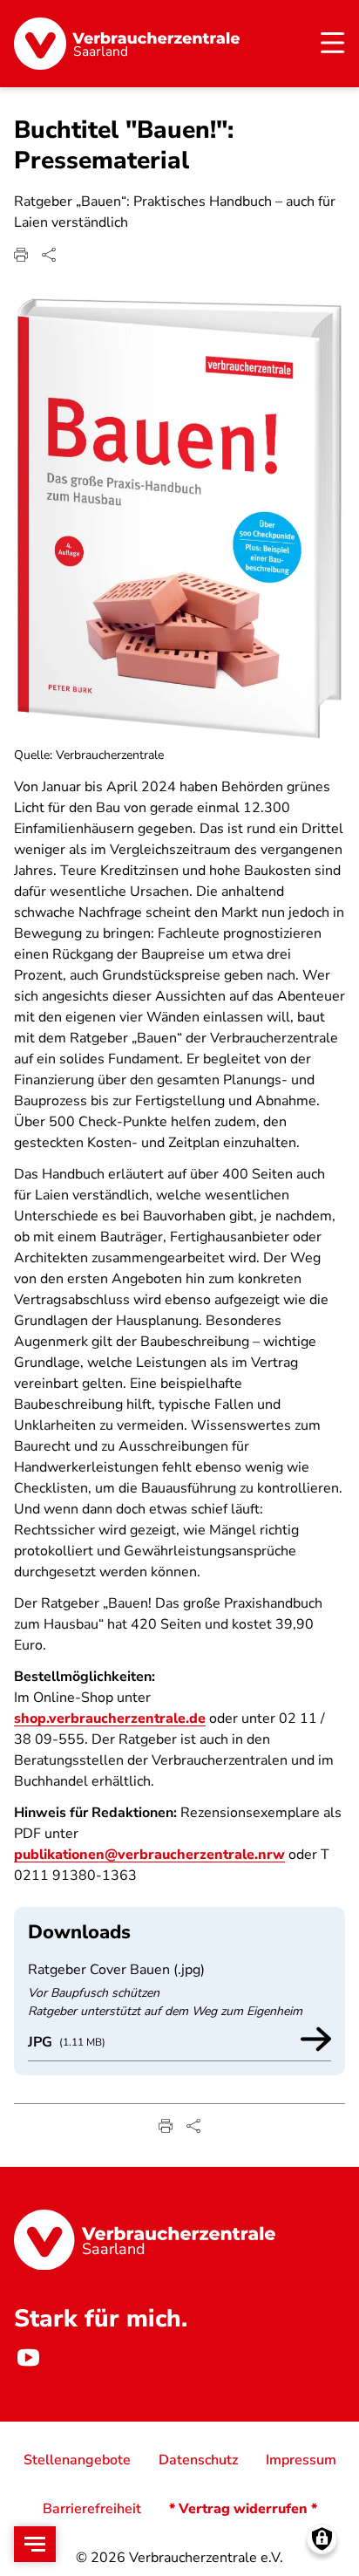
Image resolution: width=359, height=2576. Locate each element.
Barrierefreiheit (92, 2509)
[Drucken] (21, 255)
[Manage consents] (322, 2539)
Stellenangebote (77, 2460)
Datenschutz (198, 2460)
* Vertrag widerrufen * (243, 2509)
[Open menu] (35, 2544)
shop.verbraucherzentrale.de (110, 1718)
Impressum (301, 2460)
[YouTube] (28, 2357)
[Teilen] (49, 255)
